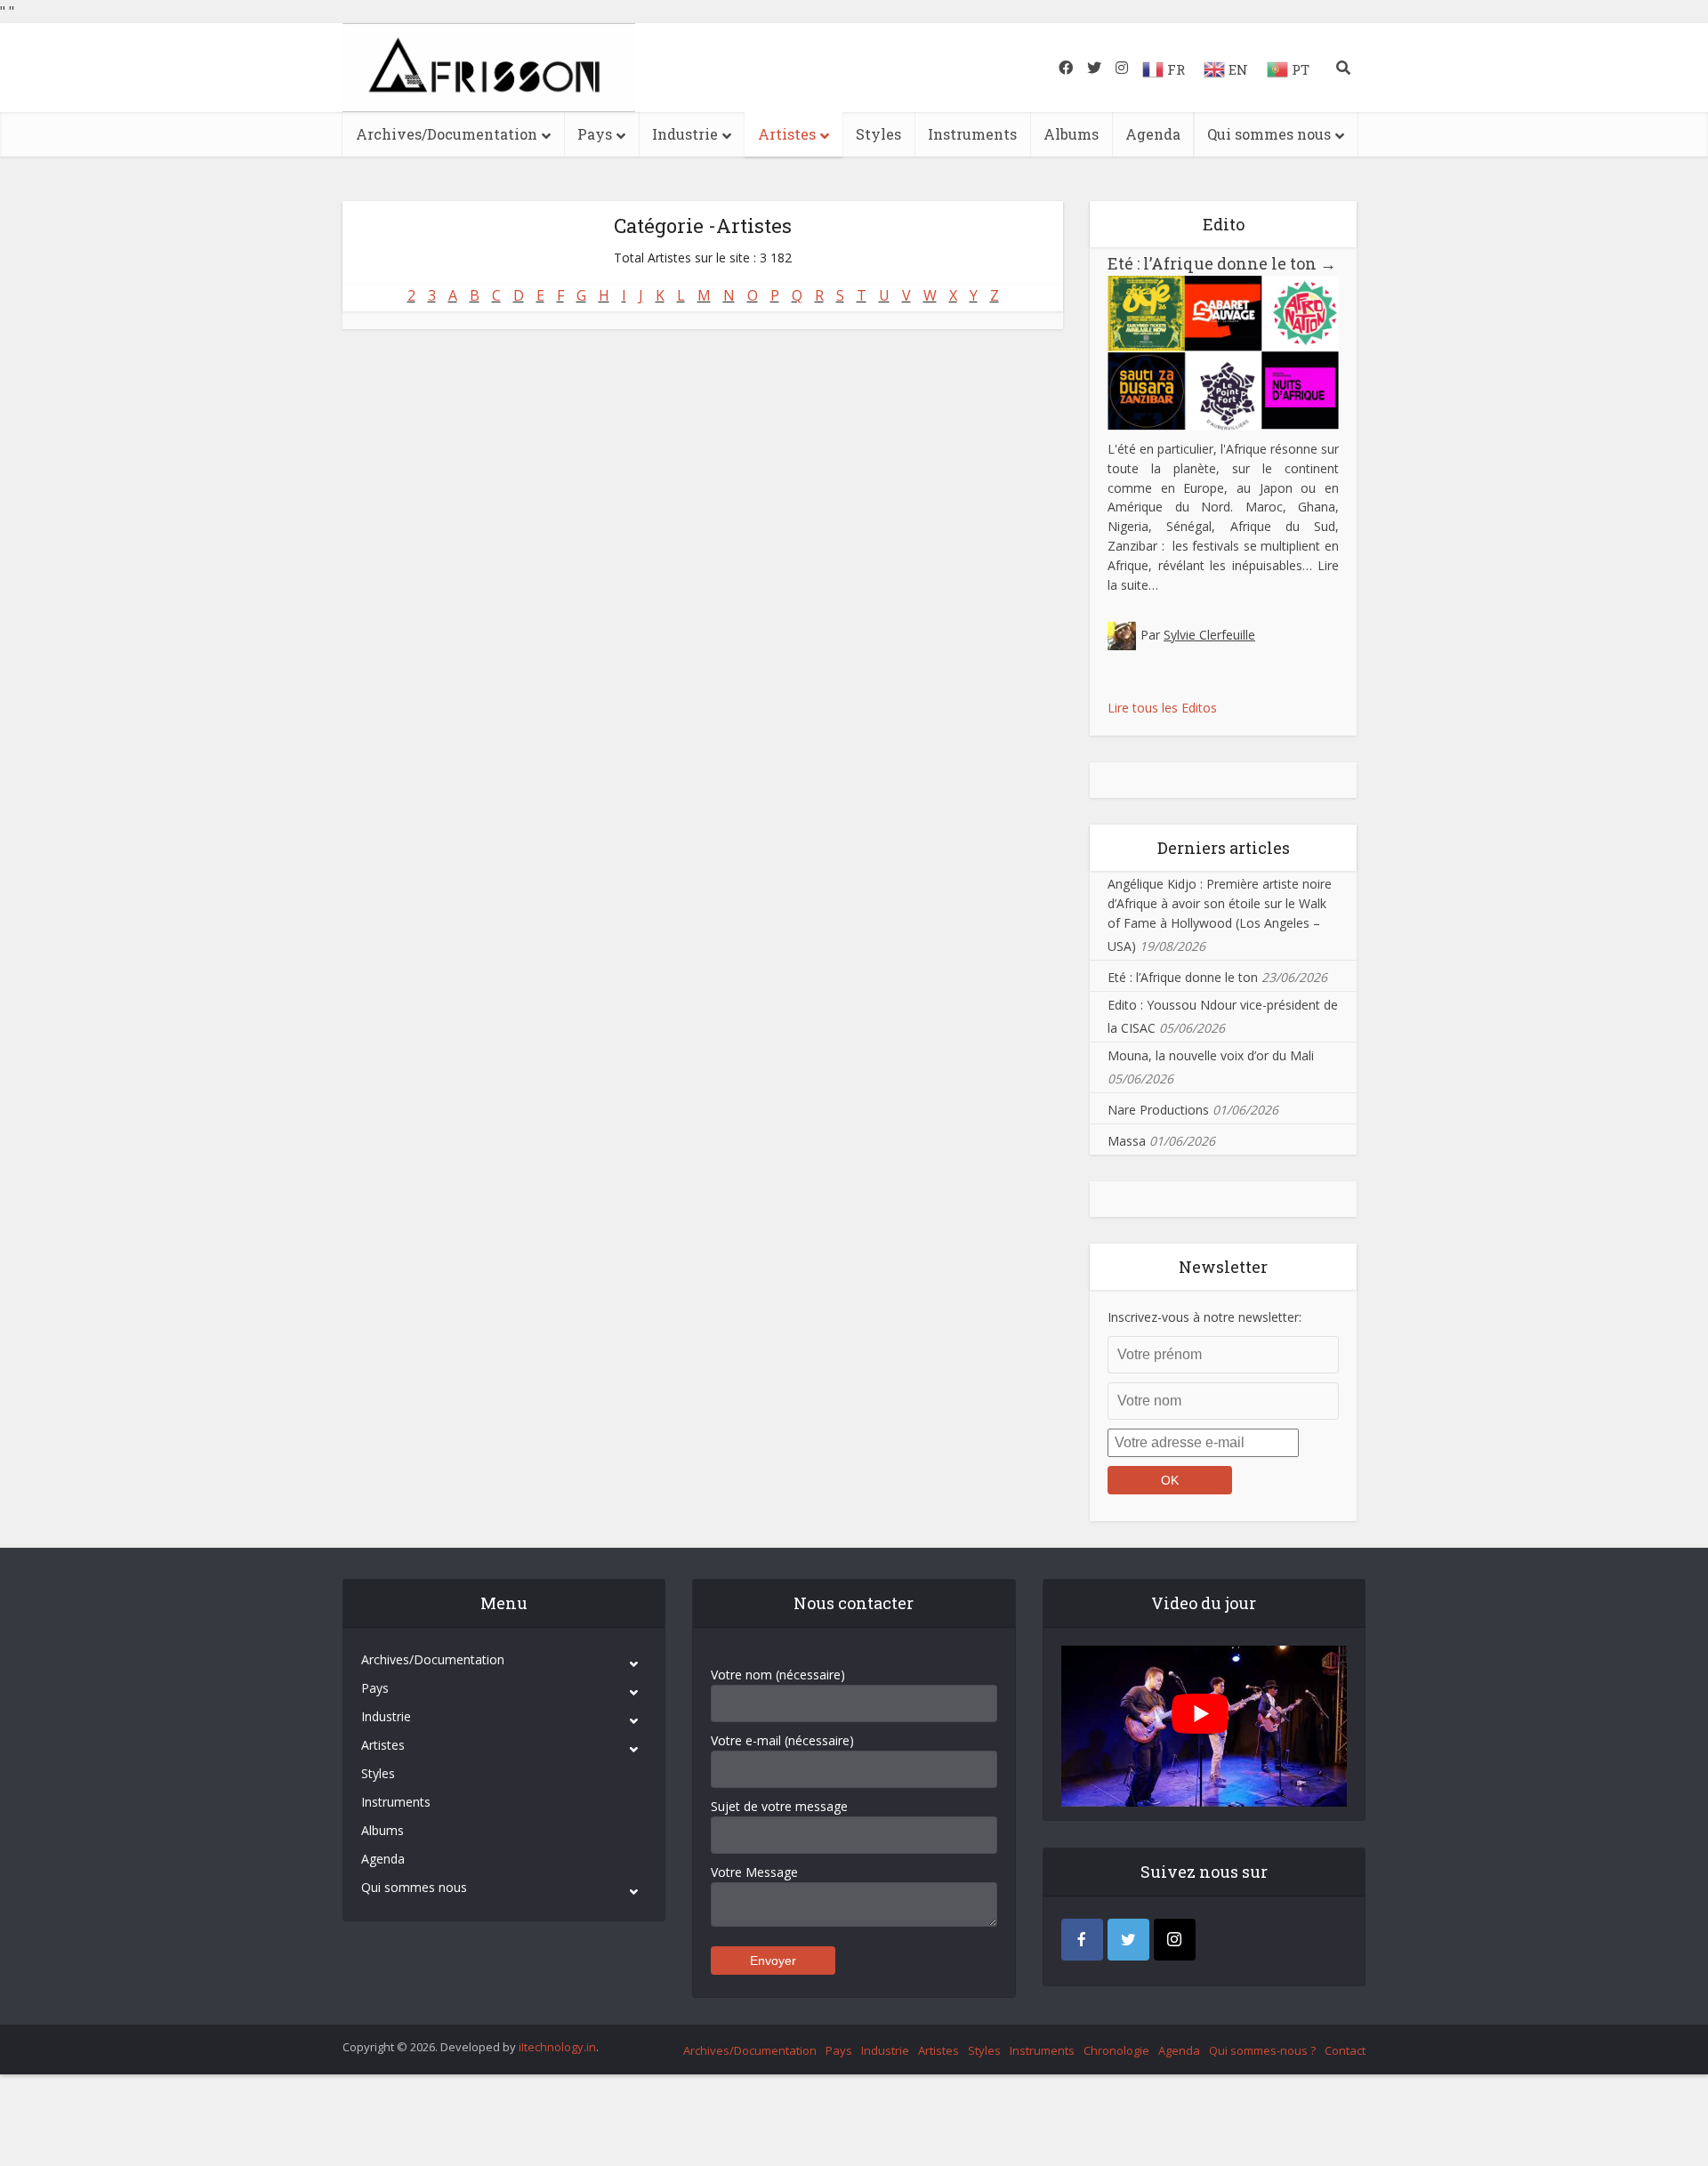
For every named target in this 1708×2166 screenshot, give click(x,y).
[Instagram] (1175, 1940)
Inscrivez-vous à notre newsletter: (1204, 1317)
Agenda (1153, 134)
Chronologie (1116, 2050)
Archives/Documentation (447, 134)
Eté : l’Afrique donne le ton (1222, 263)
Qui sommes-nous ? (1262, 2050)
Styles (878, 134)
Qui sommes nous (1269, 134)
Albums (1071, 134)
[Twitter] (1128, 1940)
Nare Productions (1158, 1110)
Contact (1345, 2050)
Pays (595, 134)
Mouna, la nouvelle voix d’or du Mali (1211, 1055)
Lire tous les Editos (1162, 708)
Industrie (685, 134)
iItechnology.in (557, 2047)
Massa (1127, 1141)
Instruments (972, 134)
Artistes (787, 134)
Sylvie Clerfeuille (1209, 635)
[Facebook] (1082, 1940)
